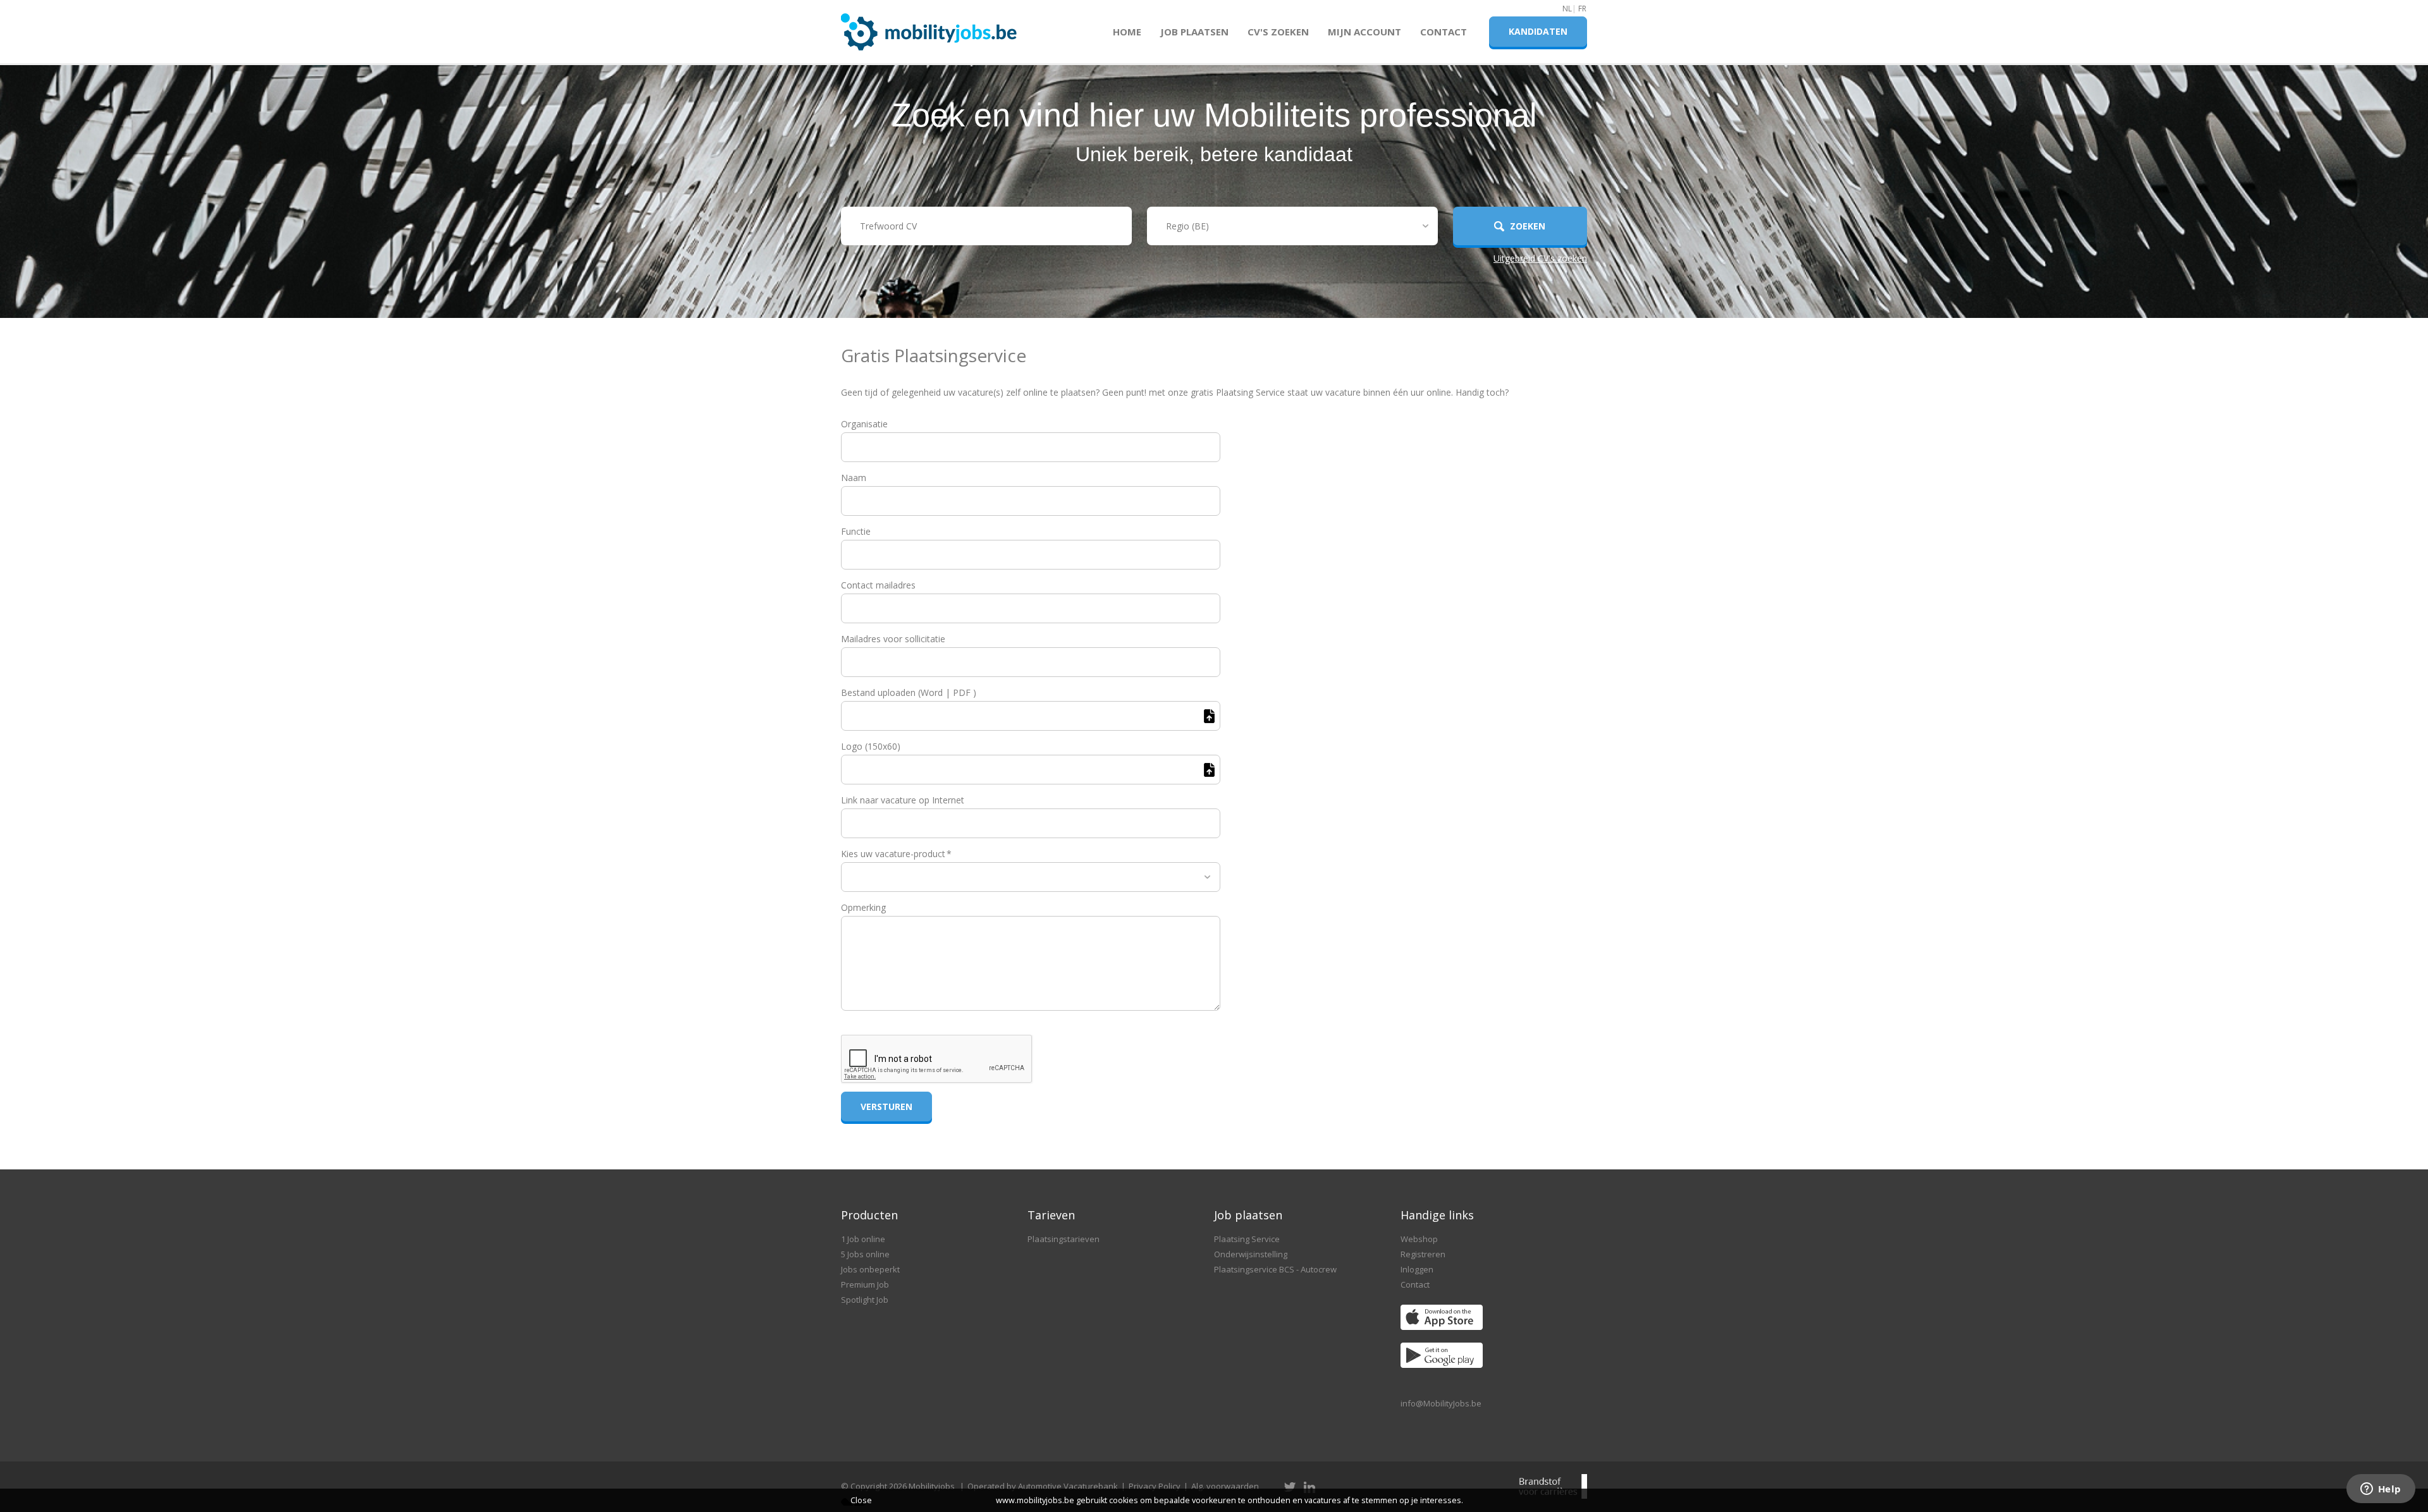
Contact (1444, 32)
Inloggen (1417, 1269)
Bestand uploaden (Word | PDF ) (909, 692)
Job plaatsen (1194, 32)
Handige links (1437, 1215)
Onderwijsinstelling (1251, 1254)
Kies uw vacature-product (896, 854)
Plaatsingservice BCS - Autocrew (1275, 1269)
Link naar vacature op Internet (903, 800)
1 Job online (863, 1239)
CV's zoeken (1278, 32)
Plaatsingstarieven (1064, 1239)
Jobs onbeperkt (870, 1269)
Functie (856, 531)
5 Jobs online (865, 1254)
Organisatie (864, 424)
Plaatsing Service (1247, 1239)
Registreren (1423, 1254)
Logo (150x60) (871, 746)
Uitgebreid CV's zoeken (1540, 258)
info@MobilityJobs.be (1441, 1403)
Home (1127, 32)
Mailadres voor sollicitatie (893, 639)
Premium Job (865, 1284)
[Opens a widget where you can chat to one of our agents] (2381, 1490)
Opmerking (863, 907)
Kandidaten (1538, 31)
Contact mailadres (878, 585)
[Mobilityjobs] (929, 26)
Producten (869, 1215)
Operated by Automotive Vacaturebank (1043, 1486)
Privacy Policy (1155, 1486)
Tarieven (1051, 1215)
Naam (854, 478)
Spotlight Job (865, 1300)
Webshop (1419, 1239)
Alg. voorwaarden (1225, 1486)
